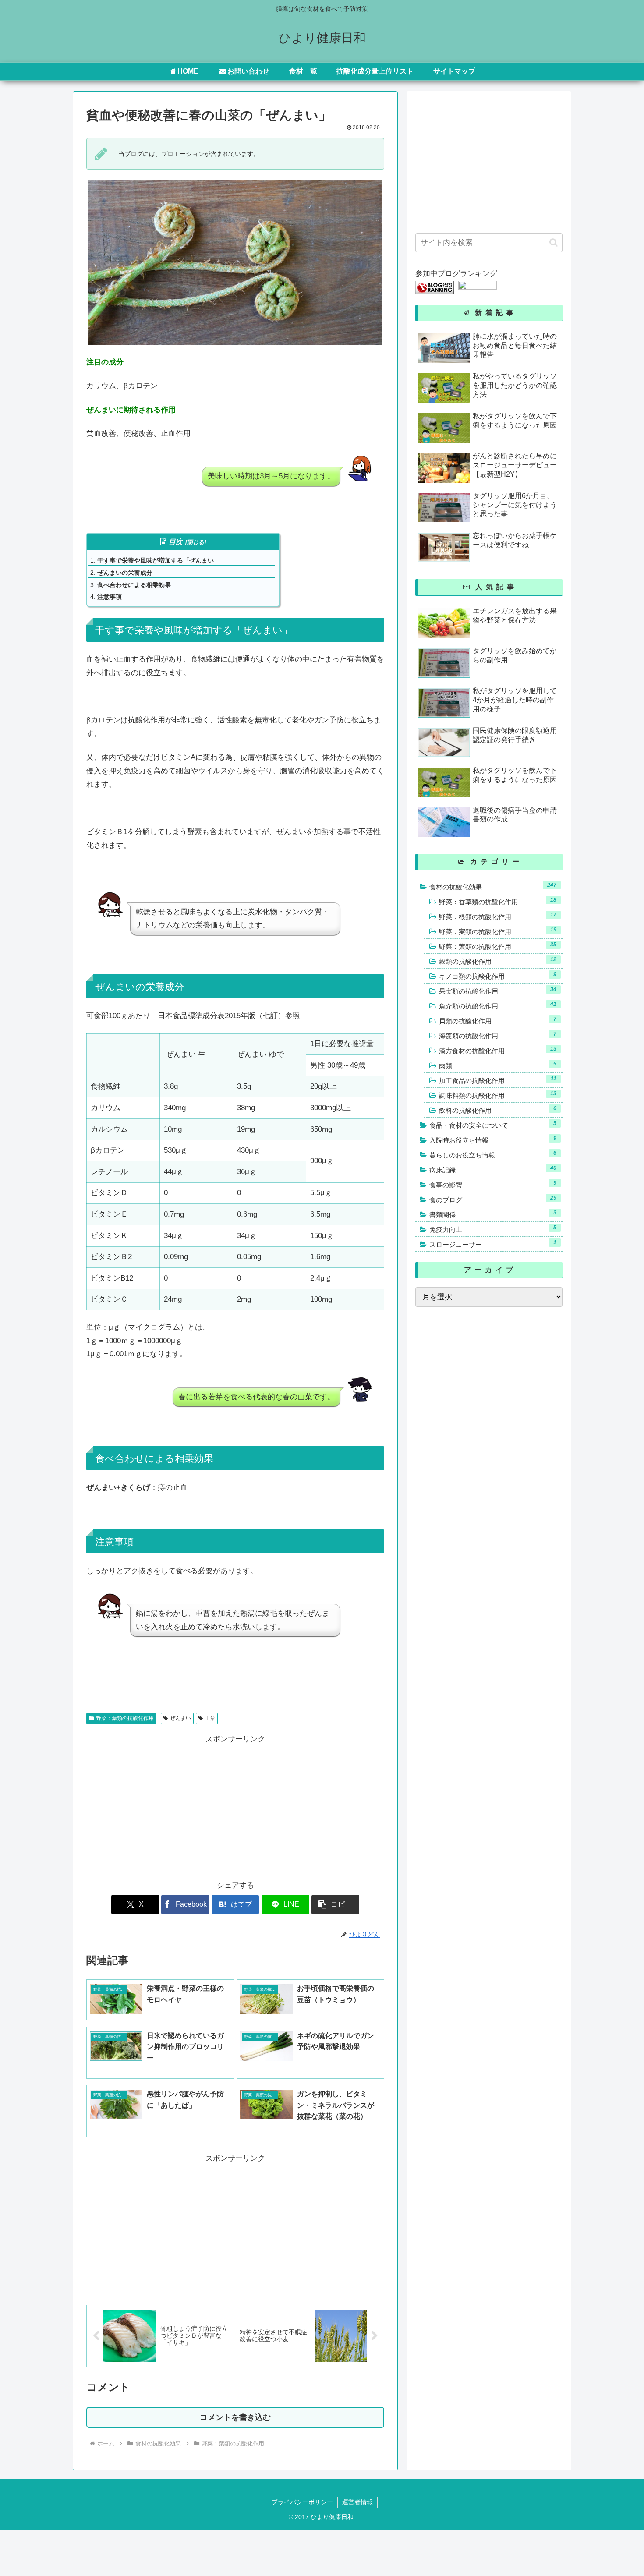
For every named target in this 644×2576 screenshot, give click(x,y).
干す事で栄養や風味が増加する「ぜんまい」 (159, 560)
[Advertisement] (161, 1807)
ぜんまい (180, 1718)
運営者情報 (357, 2502)
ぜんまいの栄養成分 (125, 573)
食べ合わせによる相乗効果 (134, 585)
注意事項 (110, 597)
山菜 (210, 1718)
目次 (176, 542)
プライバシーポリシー (302, 2502)
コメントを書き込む (235, 2417)
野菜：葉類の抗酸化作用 (125, 1718)
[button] (335, 1905)
